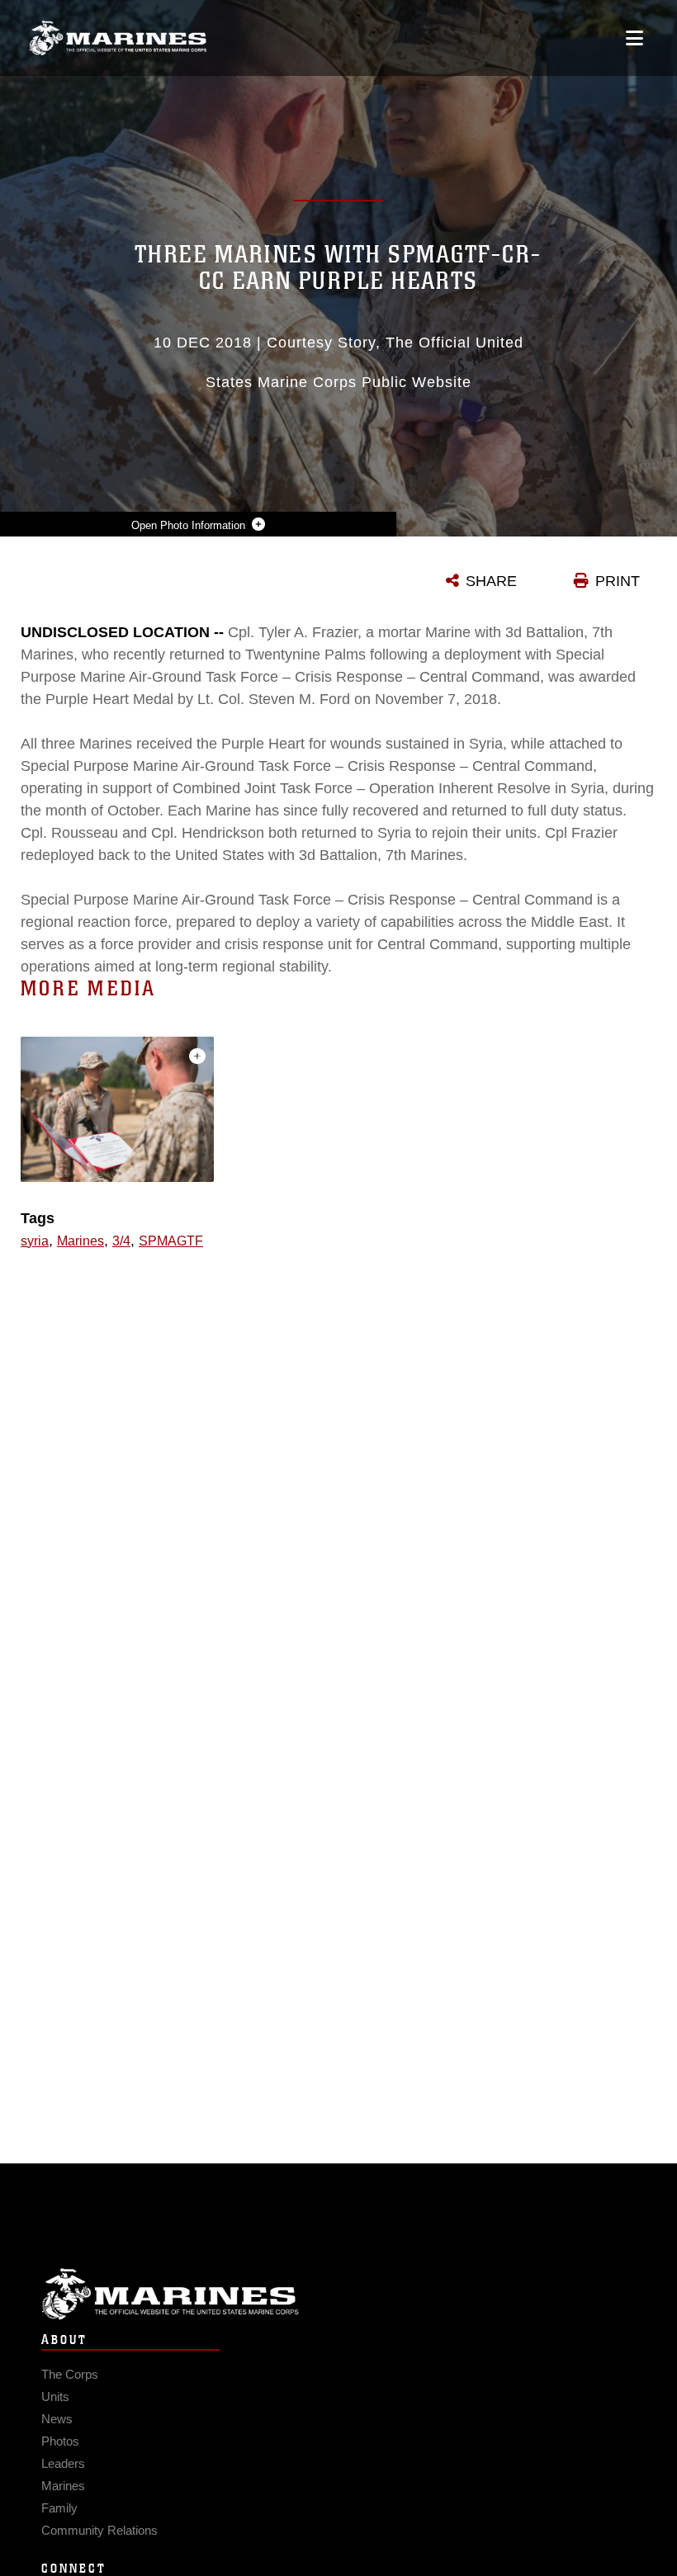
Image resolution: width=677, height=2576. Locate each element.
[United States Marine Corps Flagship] (118, 38)
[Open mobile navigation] (634, 38)
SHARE (491, 581)
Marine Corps (338, 2294)
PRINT (618, 581)
